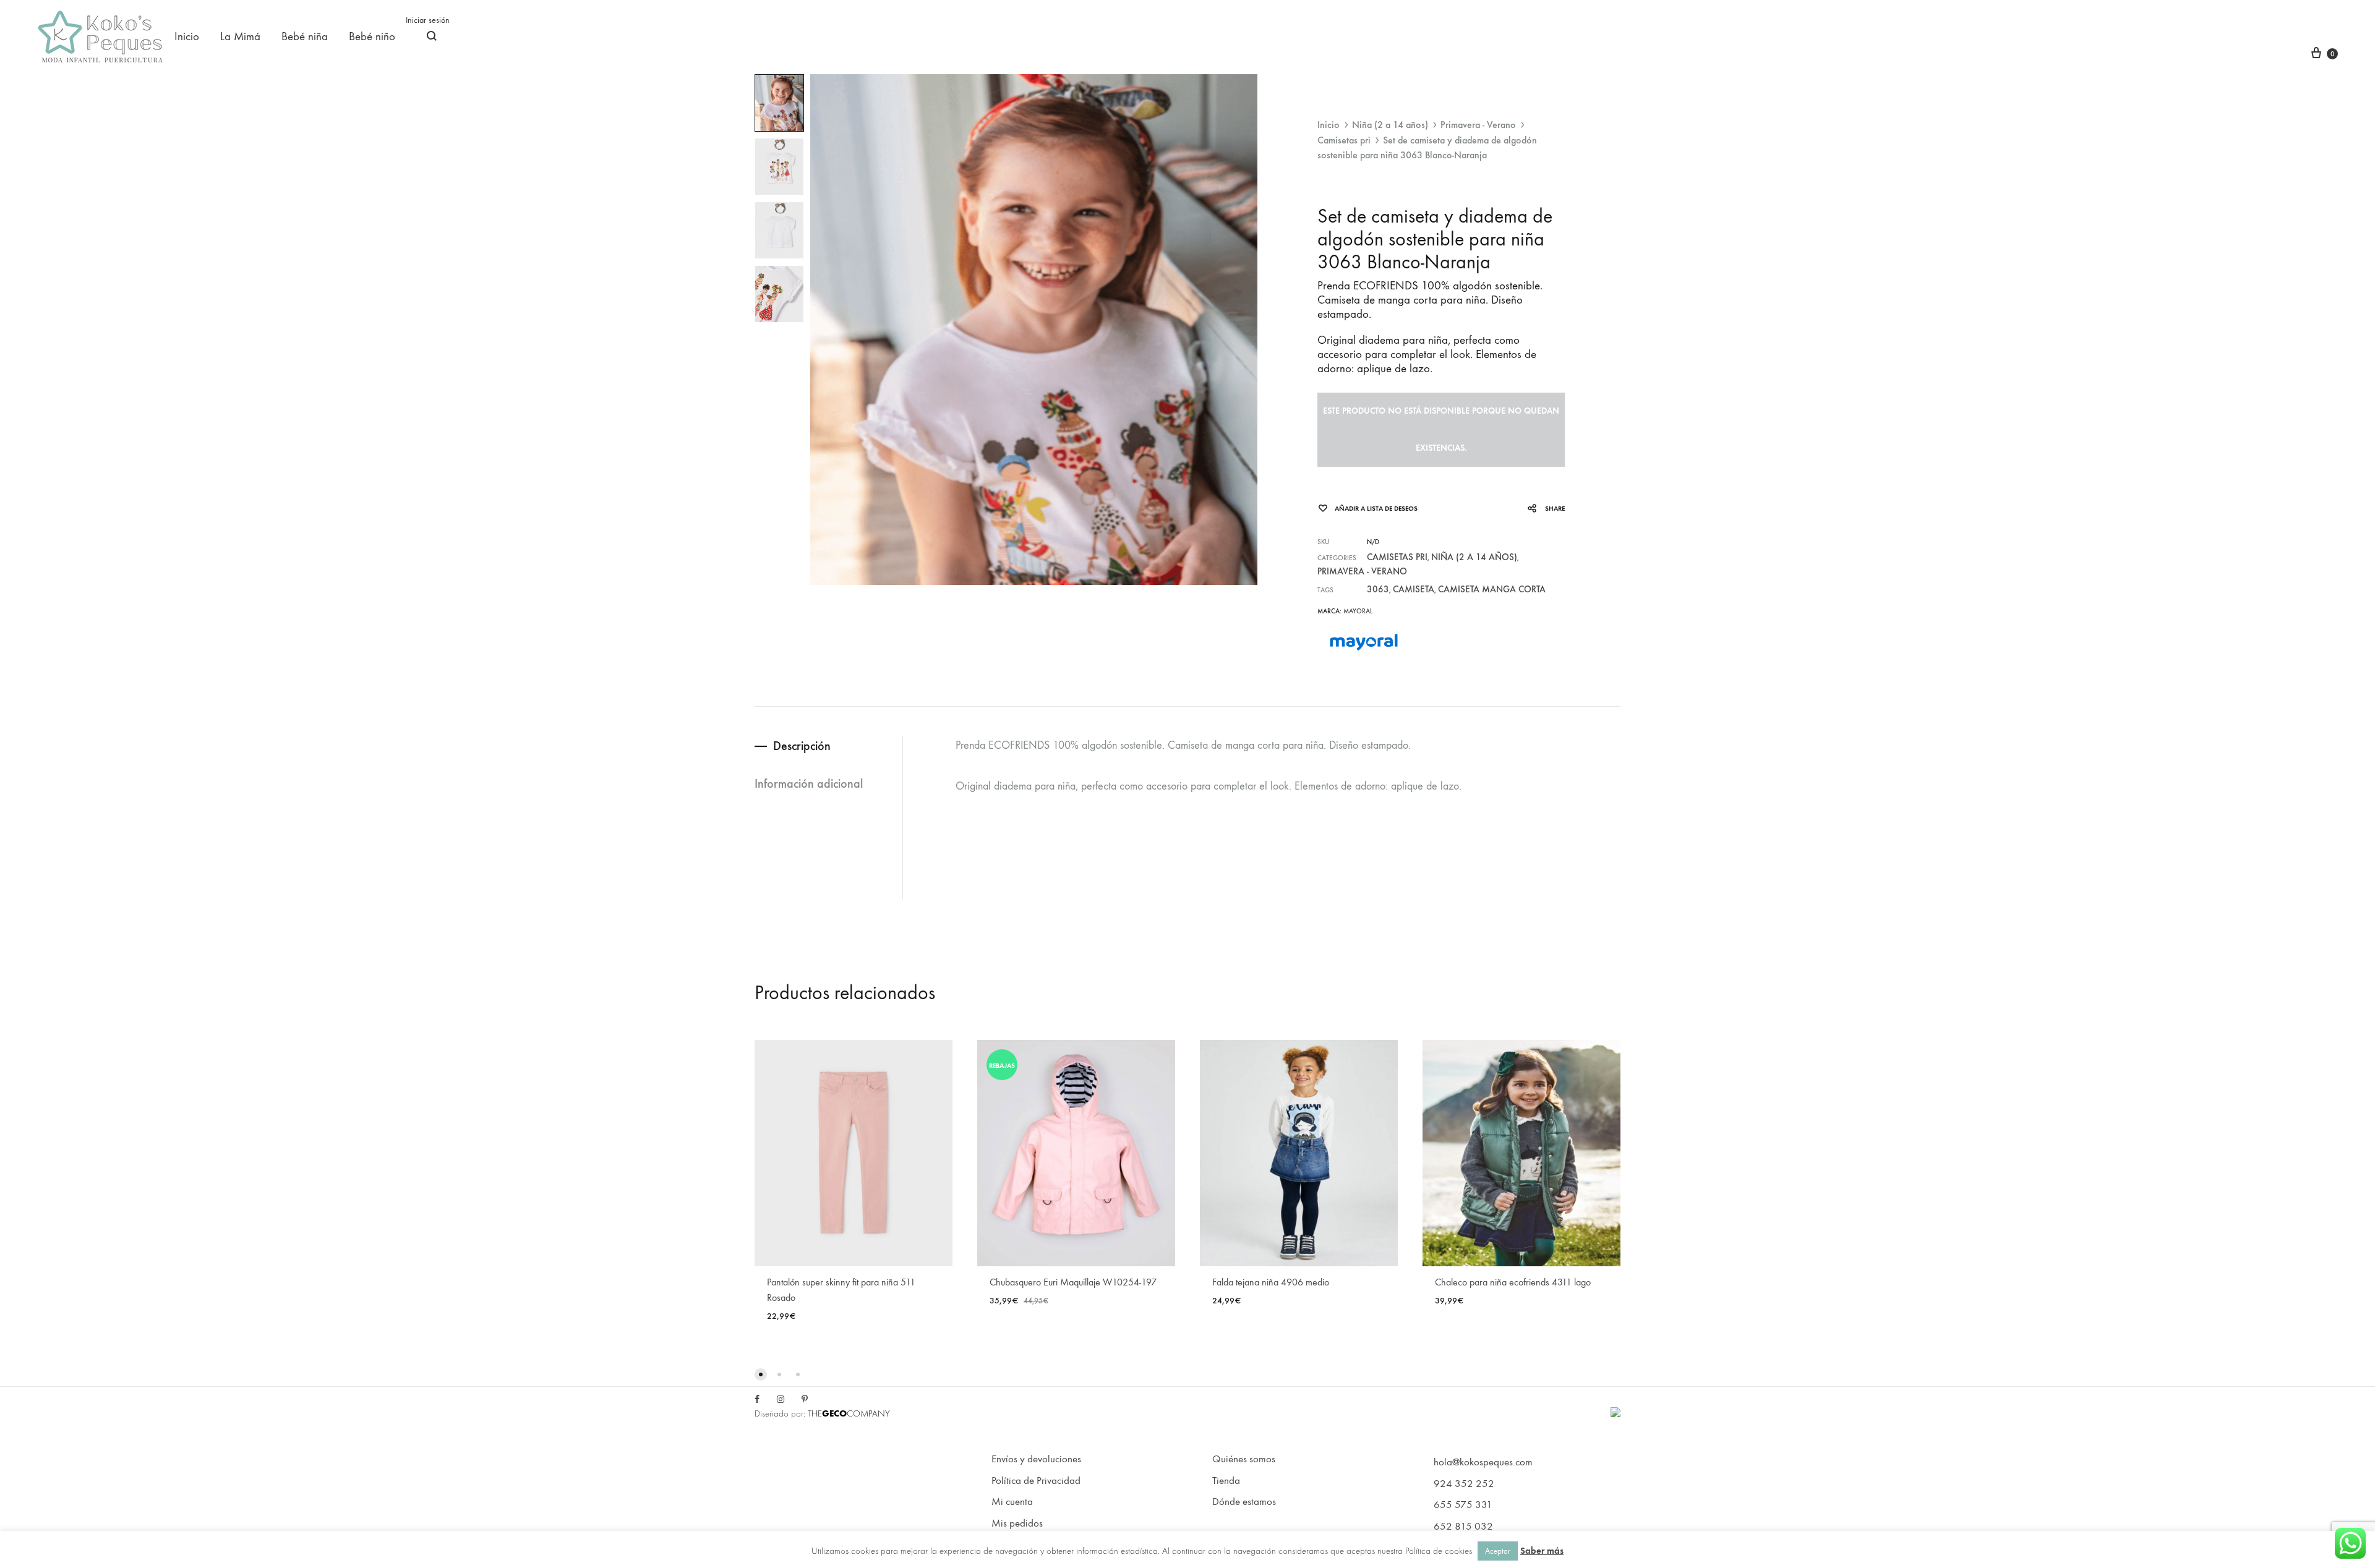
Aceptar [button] (1498, 1551)
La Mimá (240, 36)
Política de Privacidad (1036, 1481)
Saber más (1542, 1551)
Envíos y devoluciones (1036, 1459)
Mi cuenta (1012, 1502)
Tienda (1226, 1481)
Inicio (187, 36)
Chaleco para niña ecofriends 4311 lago (1513, 1282)
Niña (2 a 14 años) (1390, 125)
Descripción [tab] (802, 746)
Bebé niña (305, 36)
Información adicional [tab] (809, 783)
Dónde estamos (1244, 1502)
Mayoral (1358, 611)
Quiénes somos (1244, 1459)
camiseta (1414, 589)
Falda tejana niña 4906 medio (1271, 1282)
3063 (1378, 589)
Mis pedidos (1017, 1523)
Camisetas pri (1344, 140)
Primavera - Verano (1478, 125)
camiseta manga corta (1492, 589)
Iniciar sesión (428, 20)
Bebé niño (372, 36)
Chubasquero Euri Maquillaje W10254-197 (1073, 1282)
